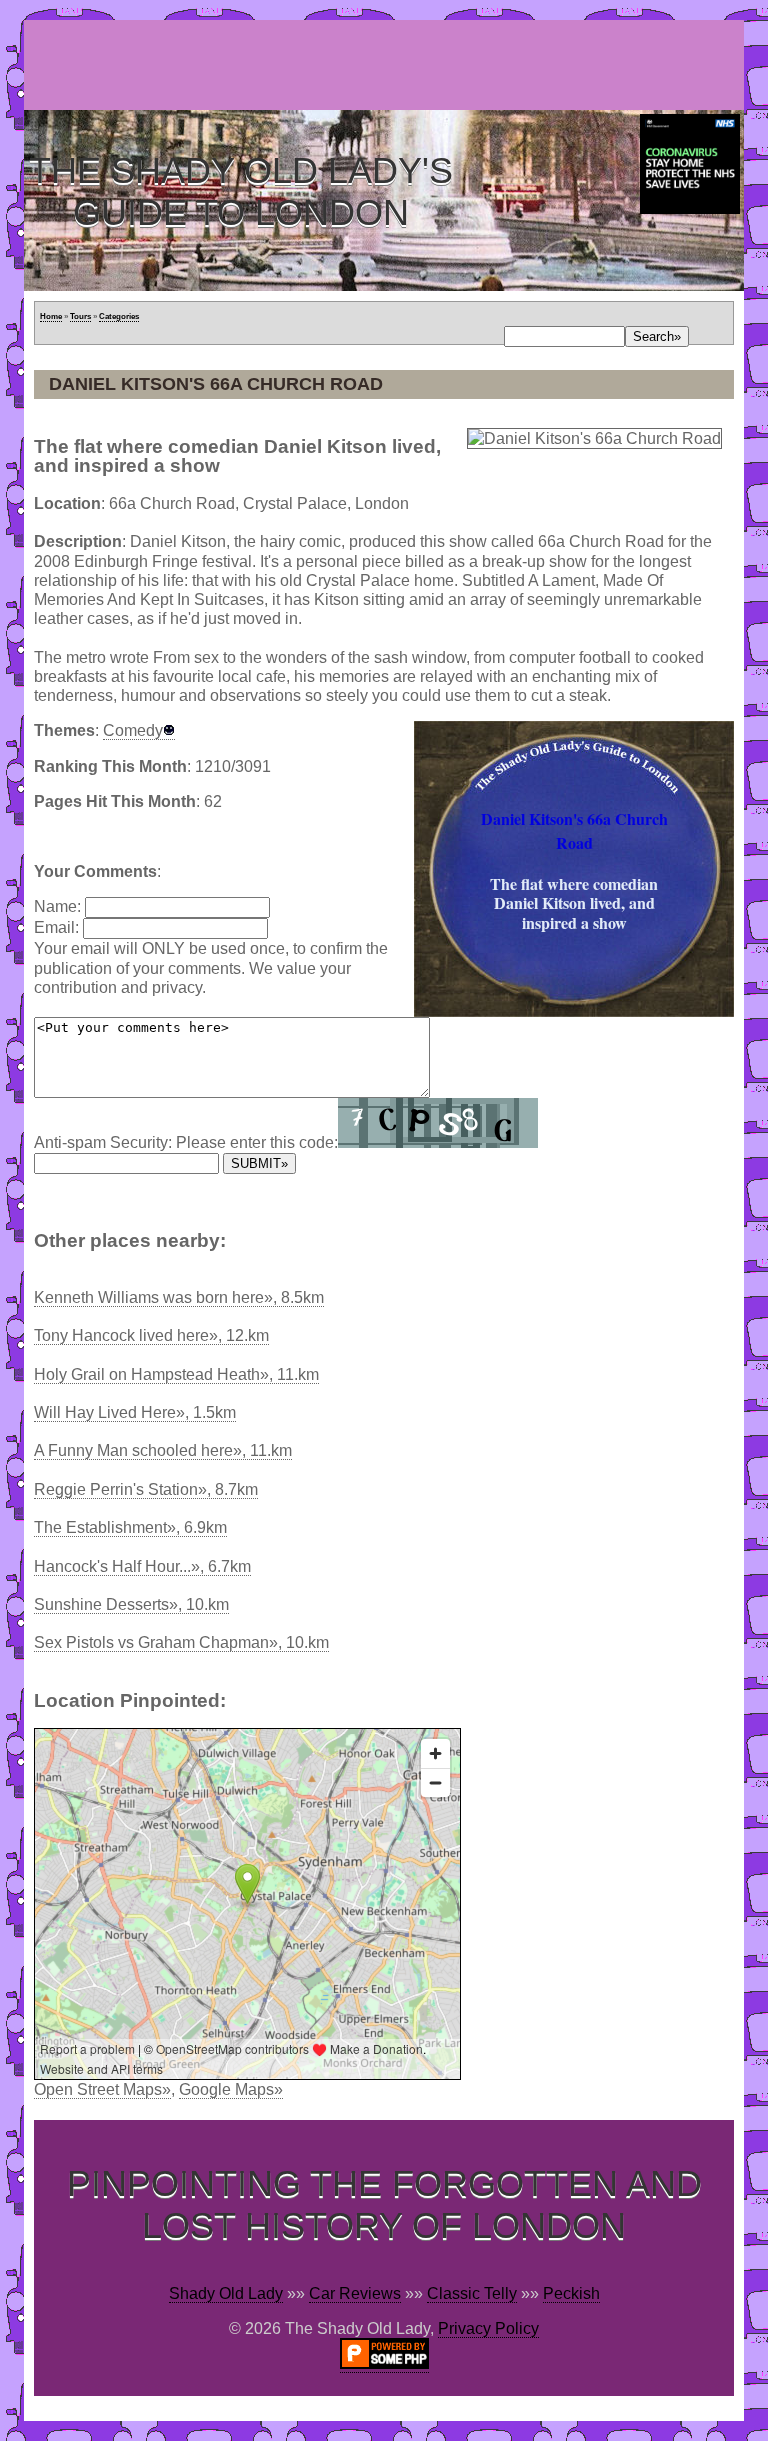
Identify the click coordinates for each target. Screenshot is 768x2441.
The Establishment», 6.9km (130, 1527)
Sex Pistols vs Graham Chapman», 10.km (181, 1642)
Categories (119, 316)
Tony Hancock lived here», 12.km (151, 1335)
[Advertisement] (388, 65)
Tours (80, 316)
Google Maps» (231, 2089)
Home (51, 316)
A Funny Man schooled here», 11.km (163, 1450)
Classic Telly (472, 2293)
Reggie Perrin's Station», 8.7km (146, 1489)
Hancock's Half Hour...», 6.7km (142, 1566)
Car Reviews (355, 2293)
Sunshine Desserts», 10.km (131, 1604)
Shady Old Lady (226, 2293)
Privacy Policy (488, 2328)
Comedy (133, 730)
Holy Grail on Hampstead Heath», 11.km (176, 1374)
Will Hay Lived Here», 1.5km (135, 1412)
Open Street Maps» (102, 2089)
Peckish (571, 2293)
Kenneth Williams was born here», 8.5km (179, 1297)
